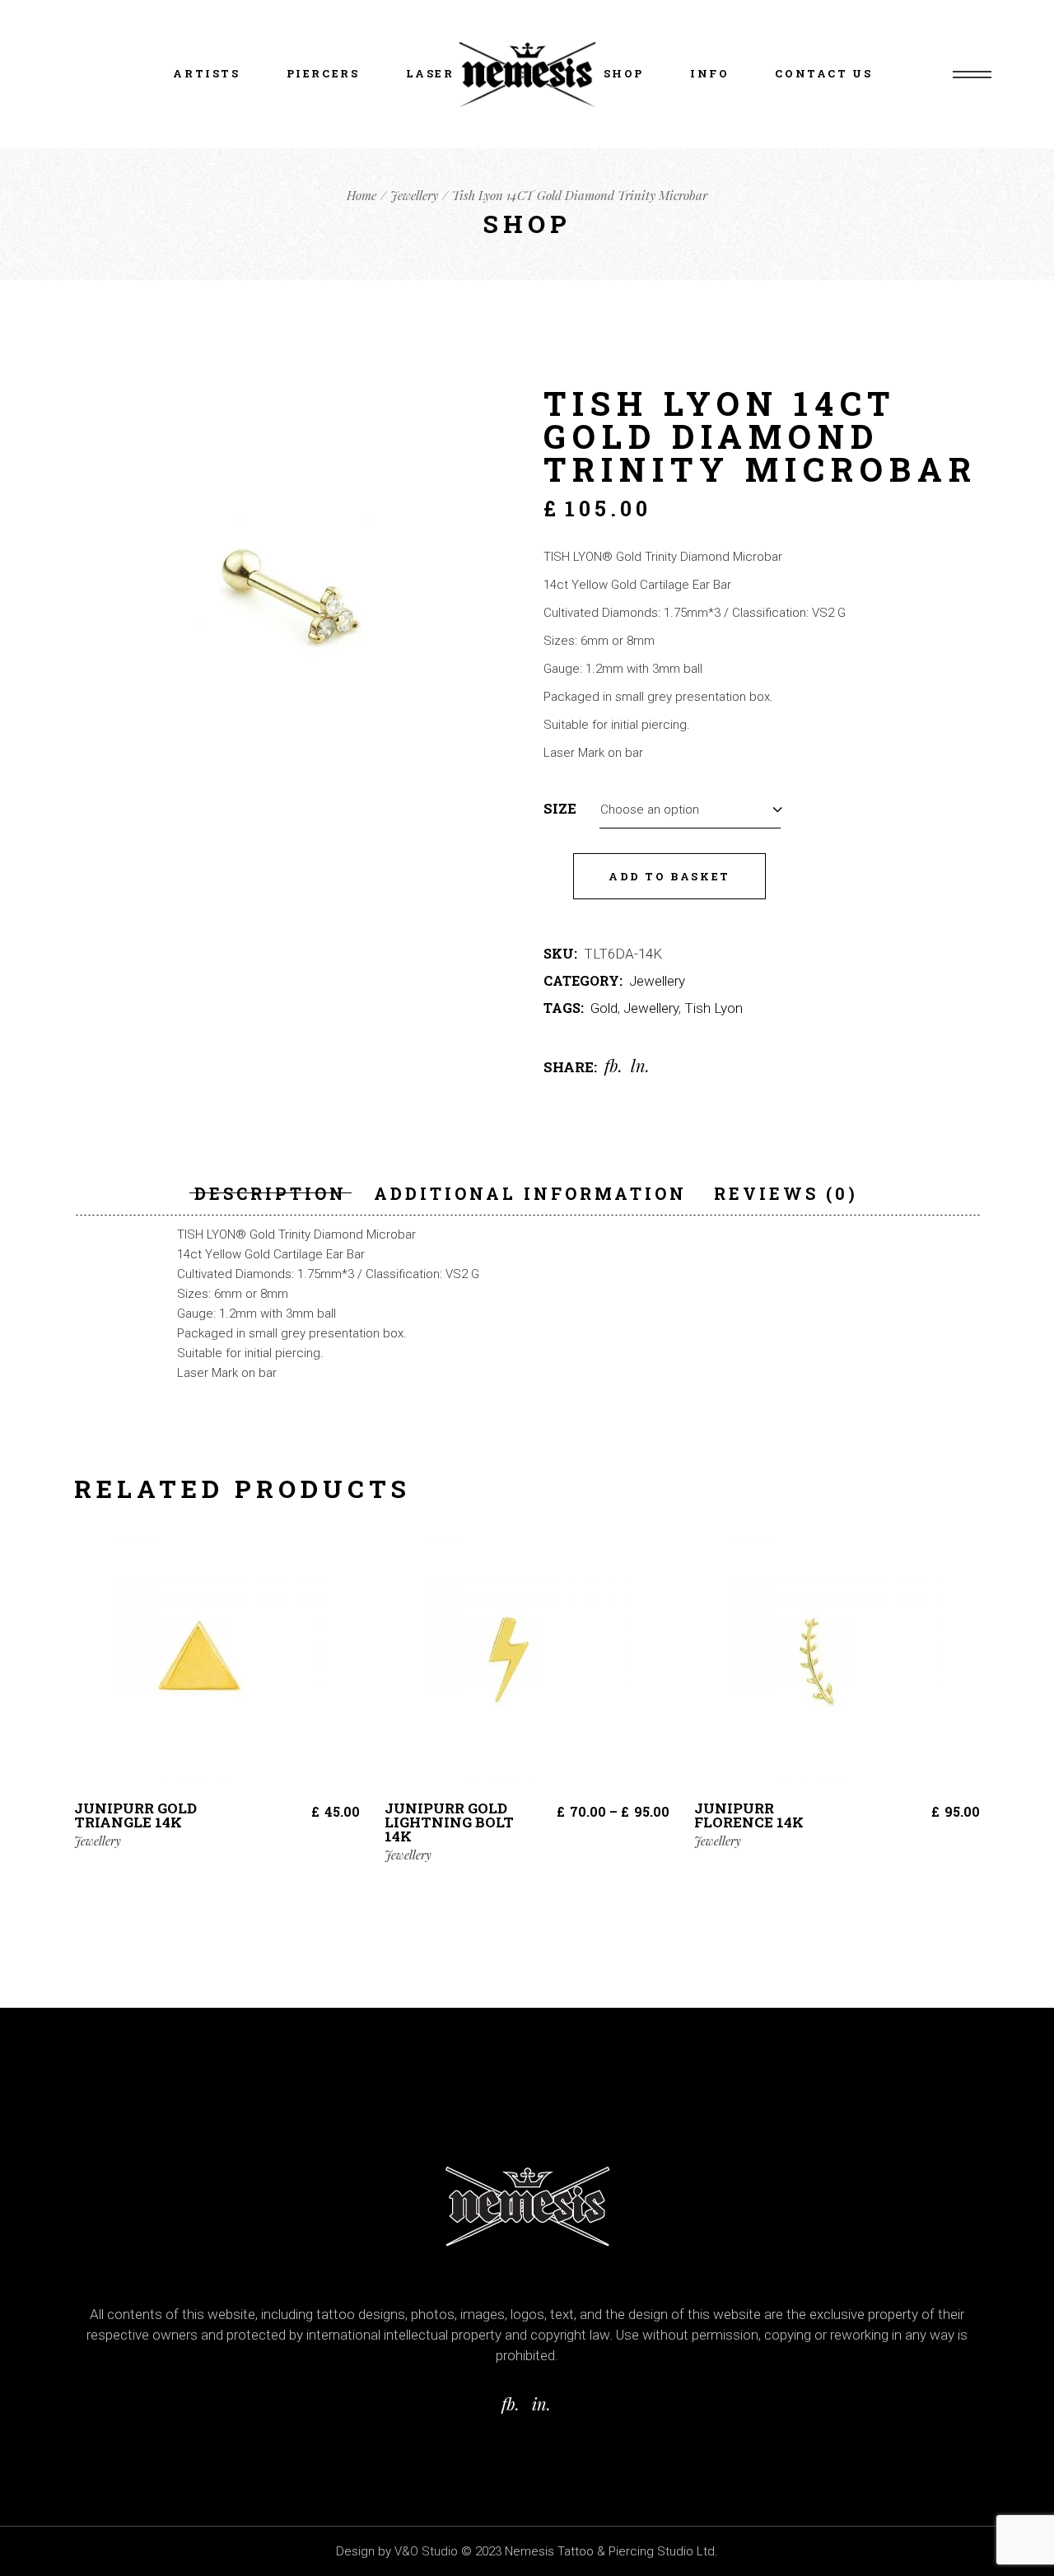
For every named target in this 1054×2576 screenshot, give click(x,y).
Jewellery (657, 981)
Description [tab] (270, 1193)
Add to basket (669, 876)
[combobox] (690, 808)
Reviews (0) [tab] (786, 1193)
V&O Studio (426, 2551)
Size (560, 809)
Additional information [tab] (530, 1193)
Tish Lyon (714, 1008)
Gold (604, 1008)
